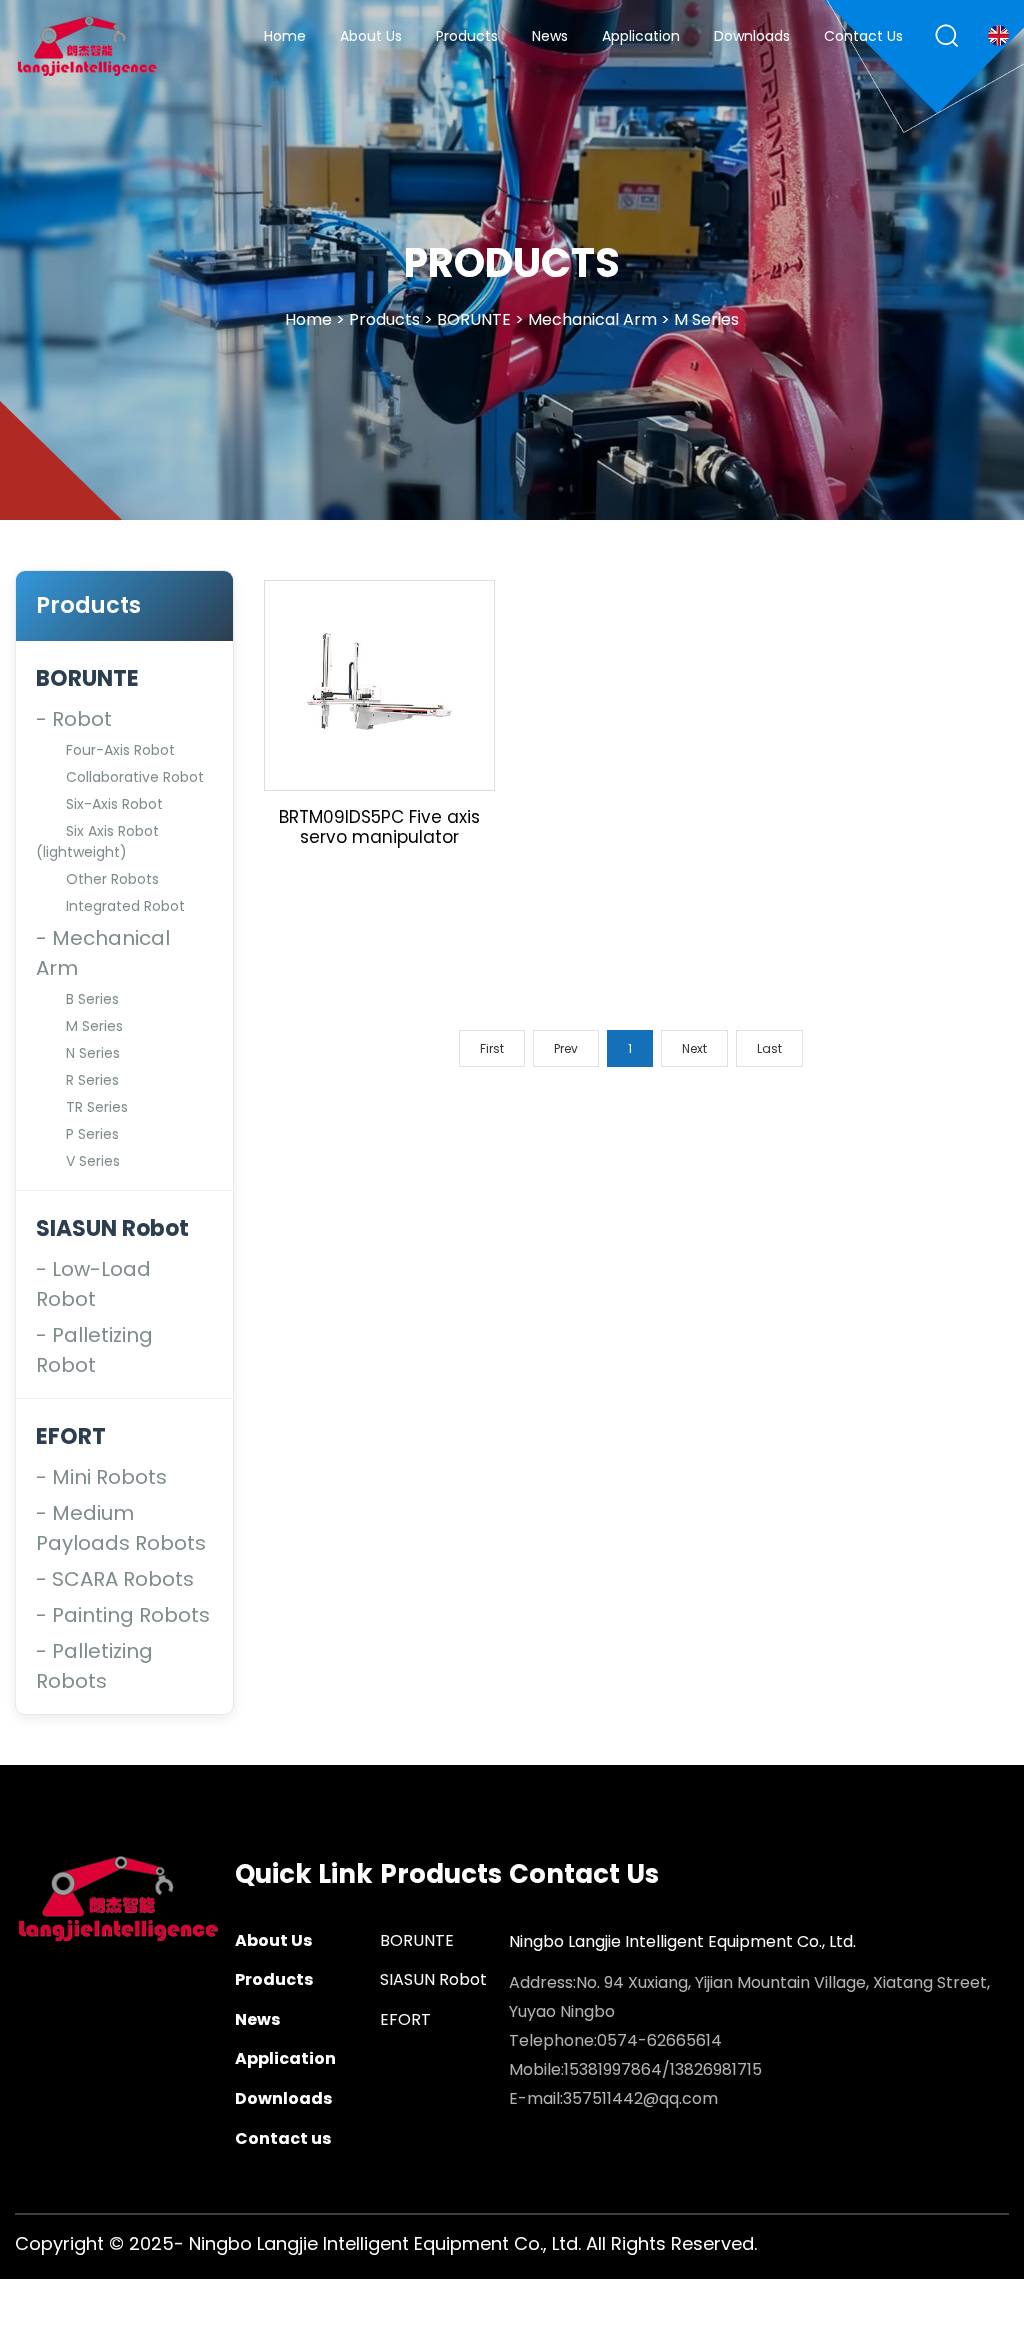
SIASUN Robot (112, 1228)
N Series (93, 1053)
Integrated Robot (125, 906)
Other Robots (112, 879)
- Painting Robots (123, 1615)
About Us (371, 37)
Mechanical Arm (592, 318)
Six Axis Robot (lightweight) (97, 841)
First (492, 1048)
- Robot (74, 719)
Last (769, 1048)
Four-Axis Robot (120, 750)
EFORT (71, 1436)
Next (694, 1048)
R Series (92, 1080)
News (550, 37)
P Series (92, 1134)
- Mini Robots (101, 1477)
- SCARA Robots (115, 1579)
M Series (706, 318)
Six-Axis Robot (114, 804)
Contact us (863, 37)
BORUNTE (474, 318)
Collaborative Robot (135, 777)
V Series (93, 1161)
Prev (566, 1048)
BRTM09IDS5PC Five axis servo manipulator (379, 827)
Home (285, 37)
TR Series (97, 1107)
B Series (92, 999)
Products (467, 37)
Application (641, 37)
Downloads (752, 37)
